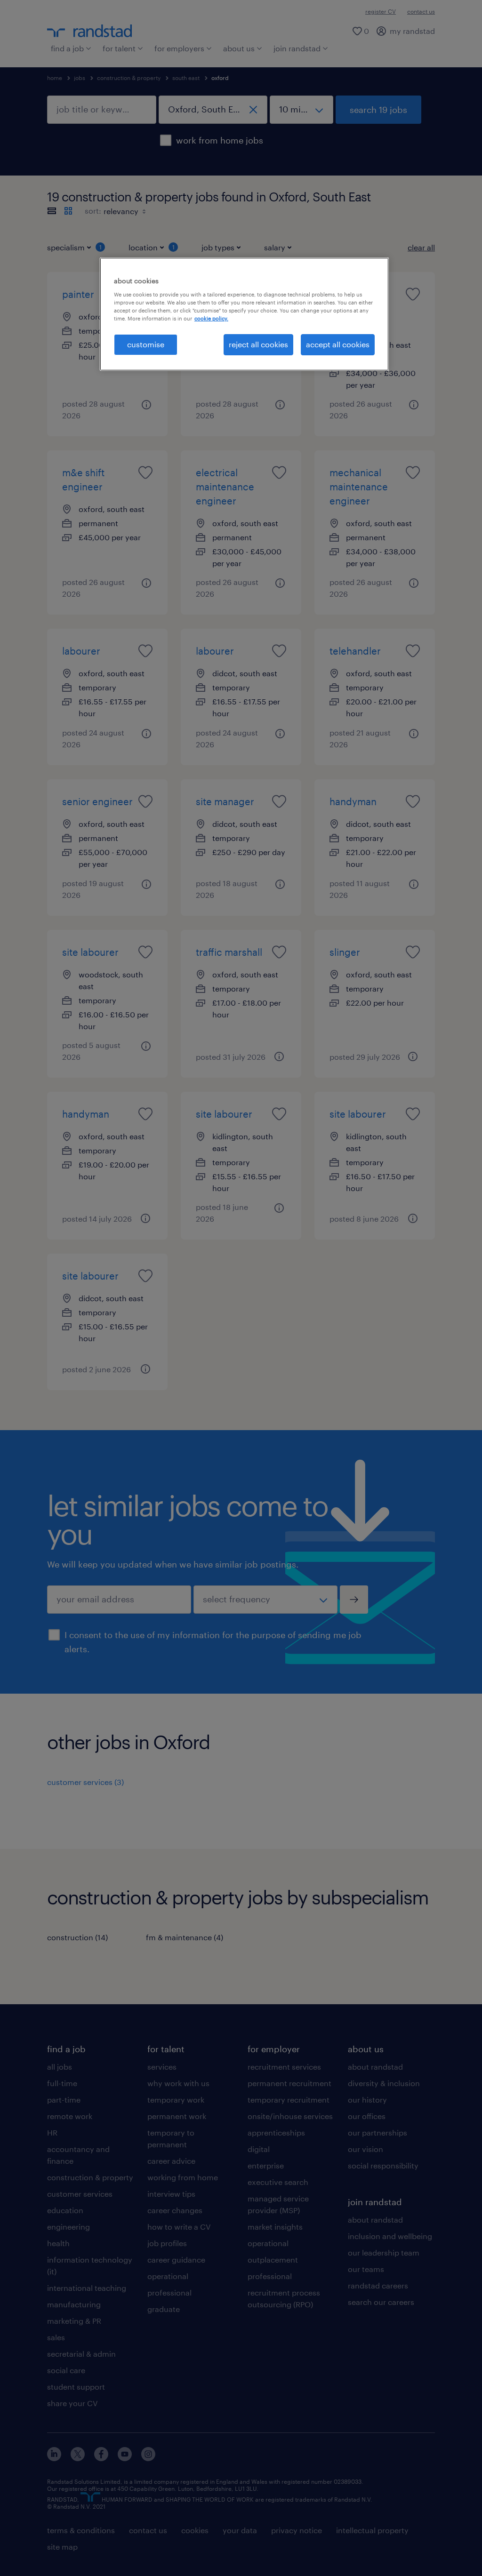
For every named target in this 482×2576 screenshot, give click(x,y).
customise (146, 344)
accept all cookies (338, 344)
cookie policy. (211, 318)
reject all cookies (258, 344)
